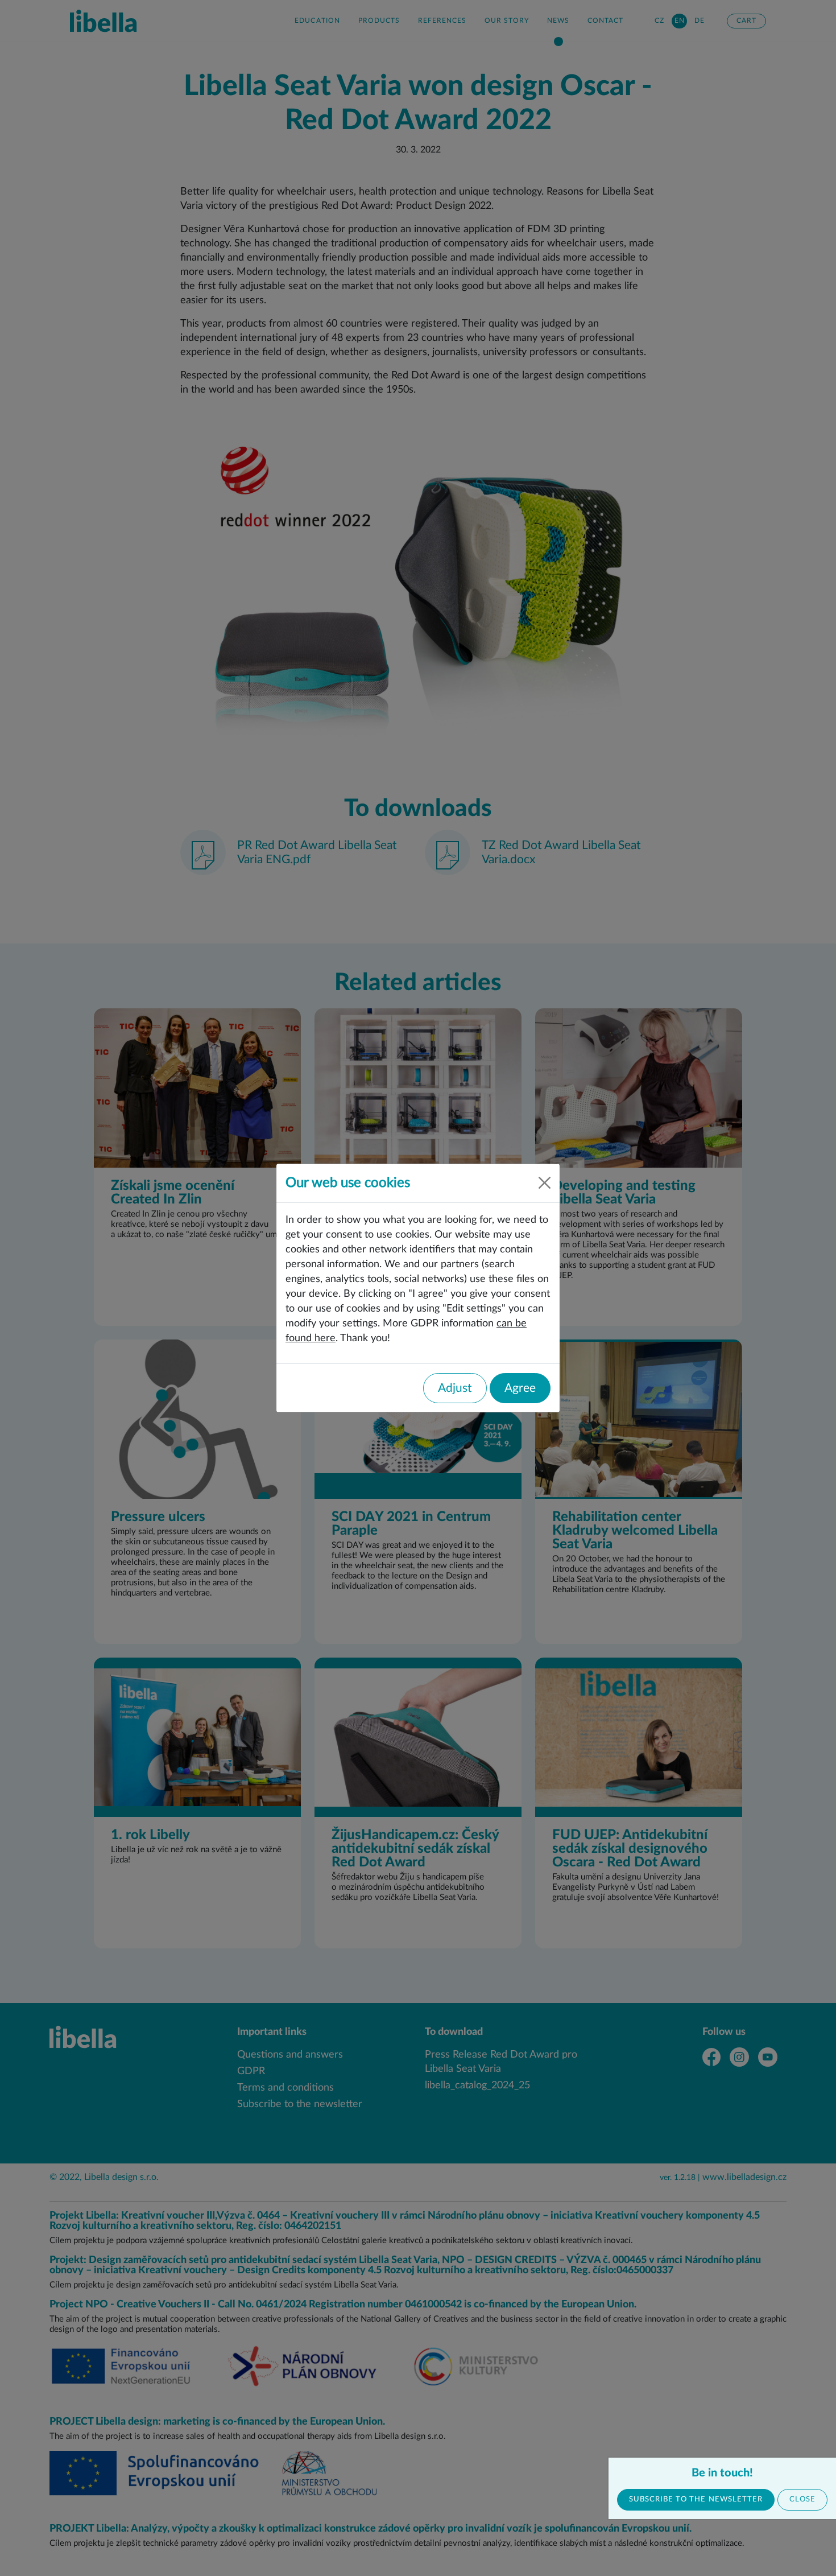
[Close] (545, 1183)
